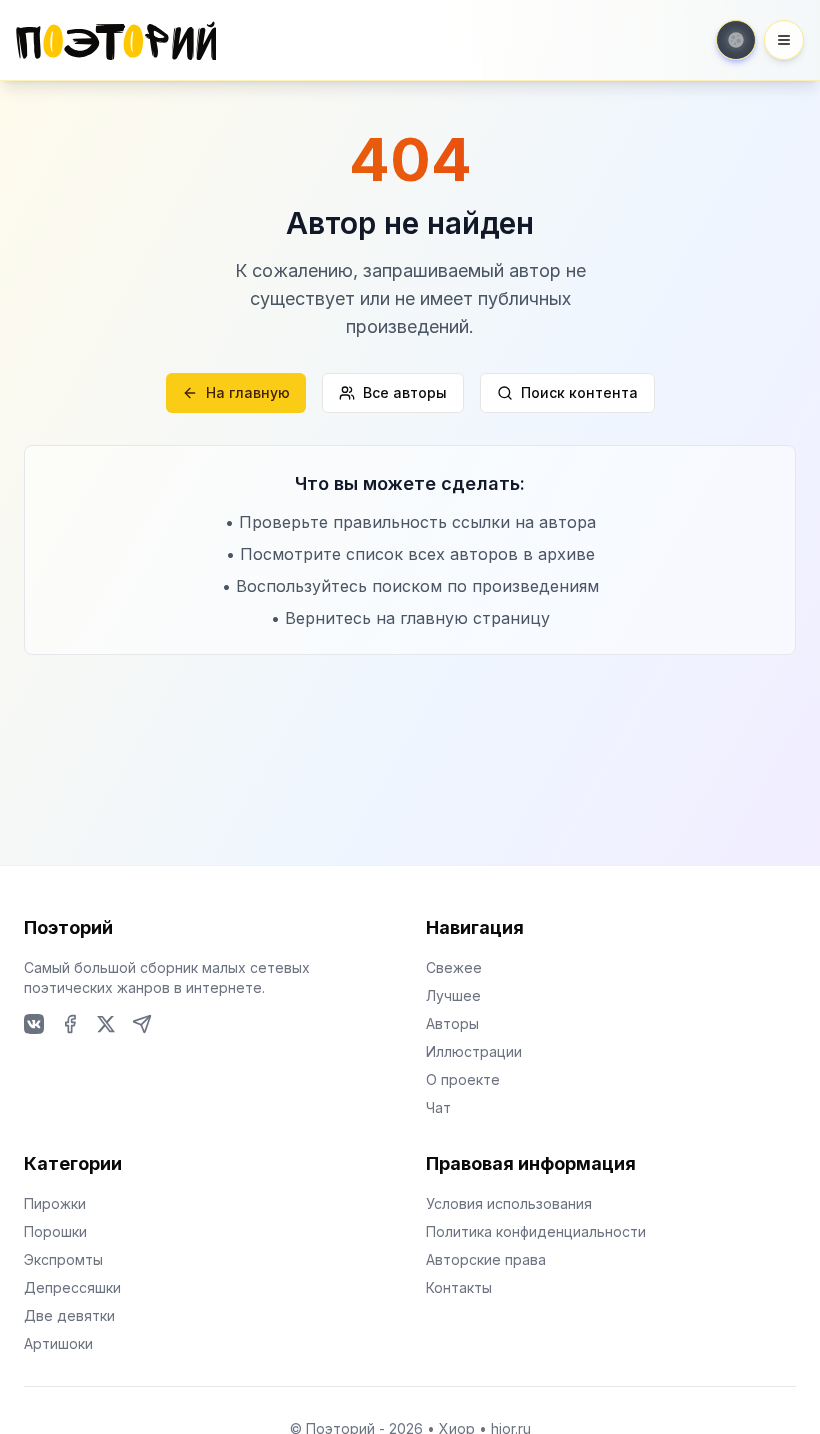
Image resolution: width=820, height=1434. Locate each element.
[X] (106, 1024)
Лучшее (453, 995)
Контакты (459, 1287)
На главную (248, 392)
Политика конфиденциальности (536, 1231)
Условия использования (509, 1203)
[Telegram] (142, 1024)
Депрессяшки (72, 1287)
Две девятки (69, 1315)
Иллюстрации (474, 1051)
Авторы (452, 1023)
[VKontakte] (34, 1024)
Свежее (454, 967)
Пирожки (55, 1203)
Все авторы (405, 392)
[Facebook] (70, 1024)
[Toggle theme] (736, 40)
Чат (438, 1107)
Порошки (55, 1231)
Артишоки (58, 1343)
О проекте (463, 1079)
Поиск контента (579, 392)
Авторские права (486, 1259)
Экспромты (63, 1259)
